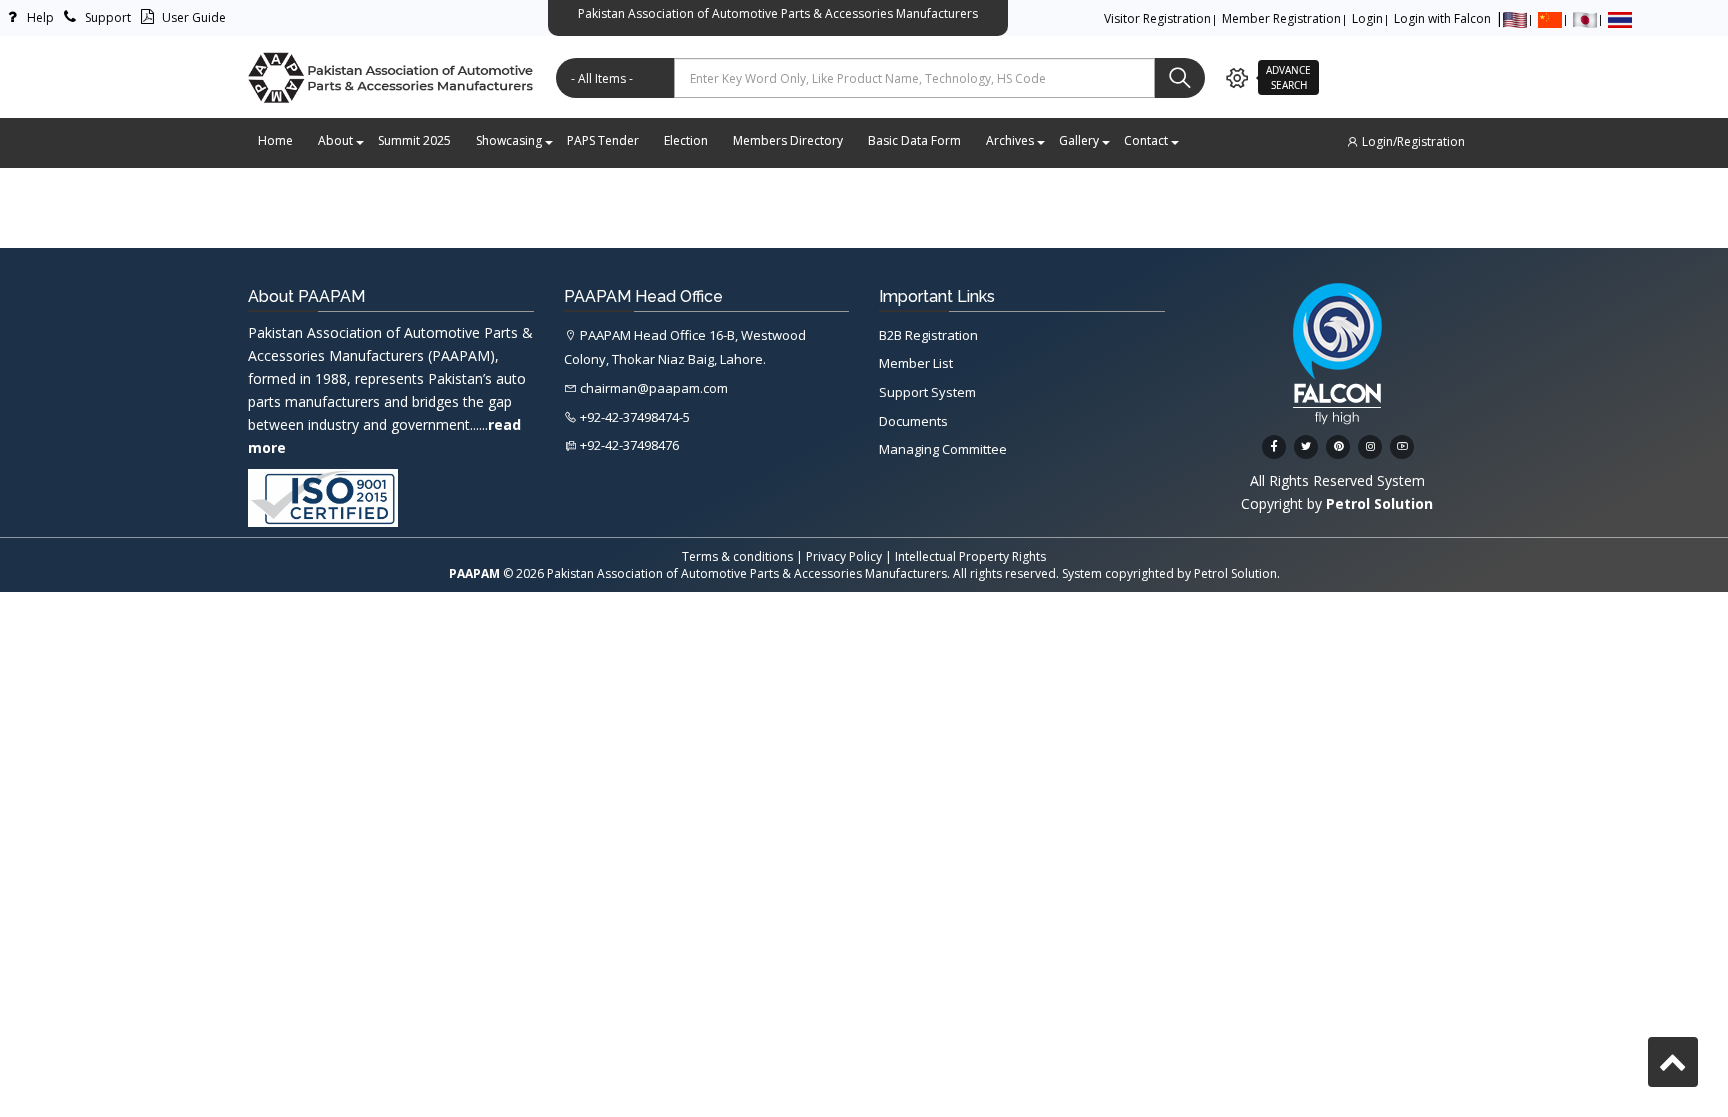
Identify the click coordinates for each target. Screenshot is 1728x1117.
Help (39, 17)
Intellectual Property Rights (970, 556)
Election (686, 140)
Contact (1146, 140)
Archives (1010, 140)
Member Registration (1281, 18)
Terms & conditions (737, 556)
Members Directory (788, 140)
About (335, 140)
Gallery (1079, 140)
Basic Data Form (914, 140)
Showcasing (509, 140)
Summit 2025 (414, 140)
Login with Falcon (1442, 18)
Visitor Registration (1157, 18)
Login (1367, 18)
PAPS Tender (603, 140)
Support (106, 17)
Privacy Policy (844, 556)
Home (275, 140)
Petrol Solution (1235, 573)
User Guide (192, 17)
